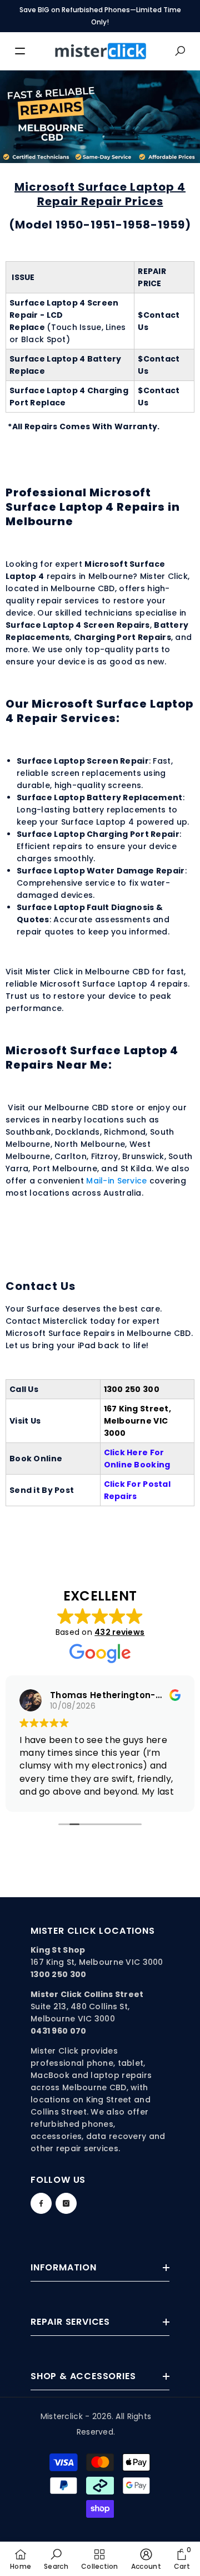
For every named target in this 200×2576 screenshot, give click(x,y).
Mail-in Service (116, 1181)
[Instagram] (66, 2203)
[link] (56, 2559)
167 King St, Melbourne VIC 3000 (97, 1962)
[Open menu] (20, 51)
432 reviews (119, 1632)
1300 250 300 (132, 1389)
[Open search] (180, 51)
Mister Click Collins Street (87, 1994)
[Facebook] (41, 2203)
